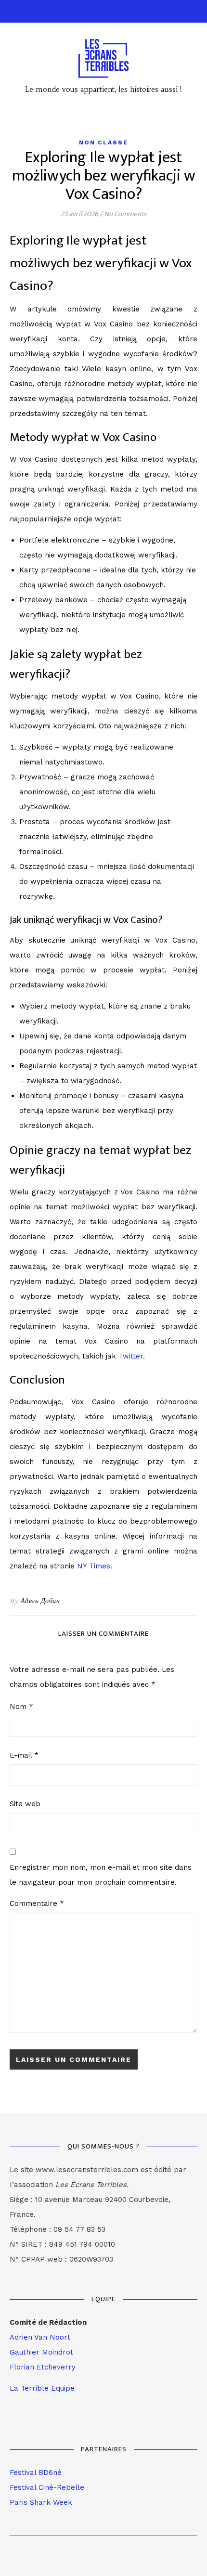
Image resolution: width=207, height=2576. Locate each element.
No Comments (125, 214)
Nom (21, 1707)
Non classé (103, 142)
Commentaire (37, 1903)
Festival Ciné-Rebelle (47, 2487)
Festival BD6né (36, 2472)
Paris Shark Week (41, 2502)
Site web (25, 1804)
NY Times (94, 1566)
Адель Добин (40, 1601)
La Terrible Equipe (42, 2388)
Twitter (131, 1356)
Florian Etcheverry (43, 2367)
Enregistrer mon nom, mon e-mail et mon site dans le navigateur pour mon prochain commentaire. (101, 1875)
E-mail (24, 1755)
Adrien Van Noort (40, 2337)
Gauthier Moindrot (41, 2352)
